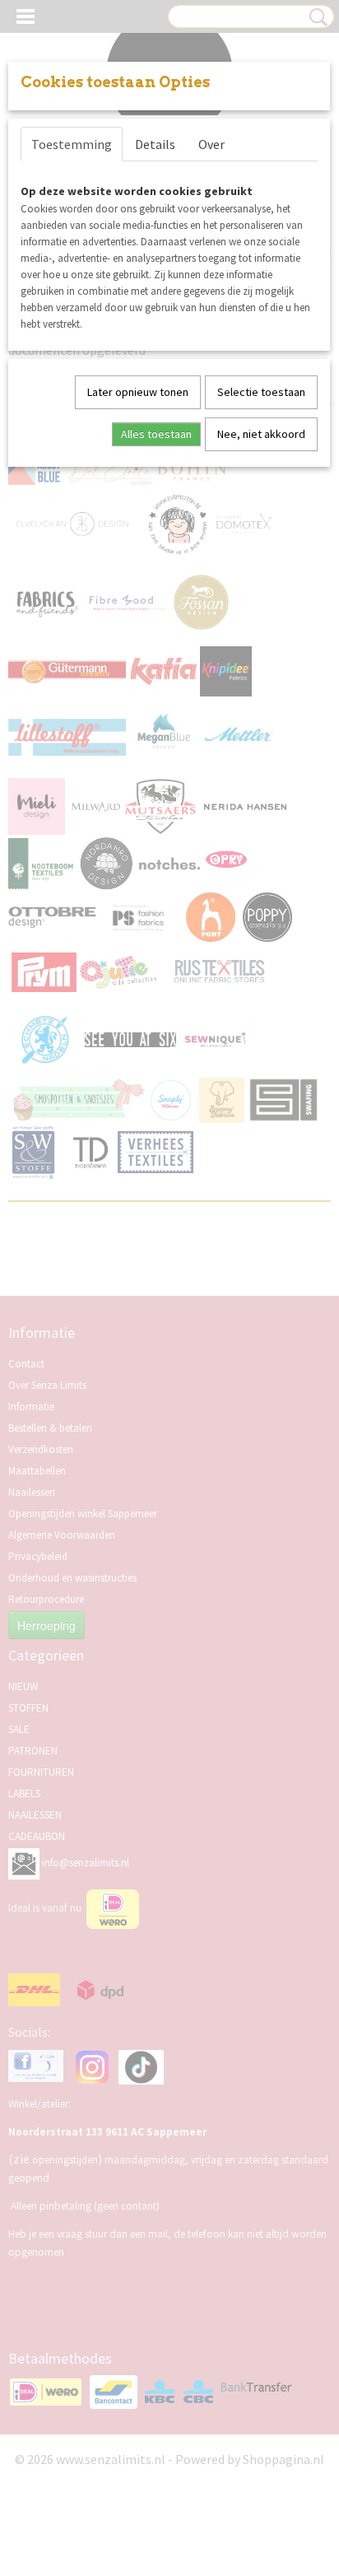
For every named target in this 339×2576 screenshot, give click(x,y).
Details (155, 144)
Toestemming (72, 144)
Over (211, 144)
